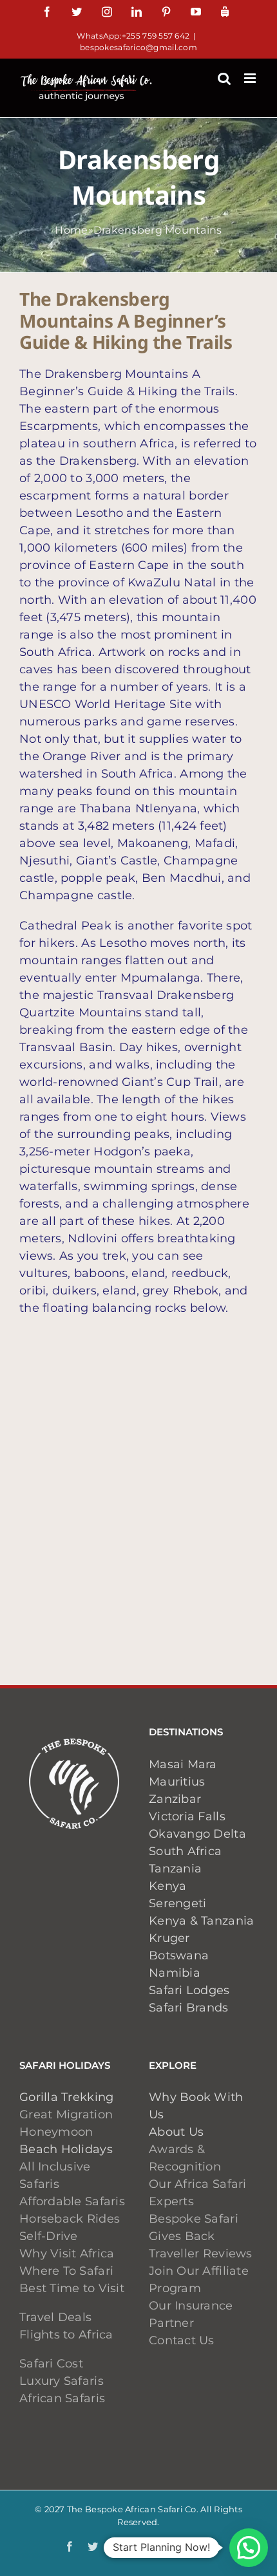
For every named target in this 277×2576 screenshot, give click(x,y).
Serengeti (177, 1903)
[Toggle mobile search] (224, 78)
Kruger (169, 1938)
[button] (249, 2548)
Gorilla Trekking (66, 2097)
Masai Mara (183, 1764)
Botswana (179, 1955)
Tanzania (175, 1869)
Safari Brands (189, 2008)
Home (71, 230)
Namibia (175, 1973)
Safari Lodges (189, 1990)
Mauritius (177, 1782)
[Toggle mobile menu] (251, 78)
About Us (176, 2132)
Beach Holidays (66, 2149)
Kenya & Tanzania (201, 1921)
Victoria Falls (187, 1816)
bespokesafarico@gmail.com (138, 47)
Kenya (167, 1886)
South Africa (185, 1851)
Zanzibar (175, 1799)
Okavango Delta (197, 1834)
